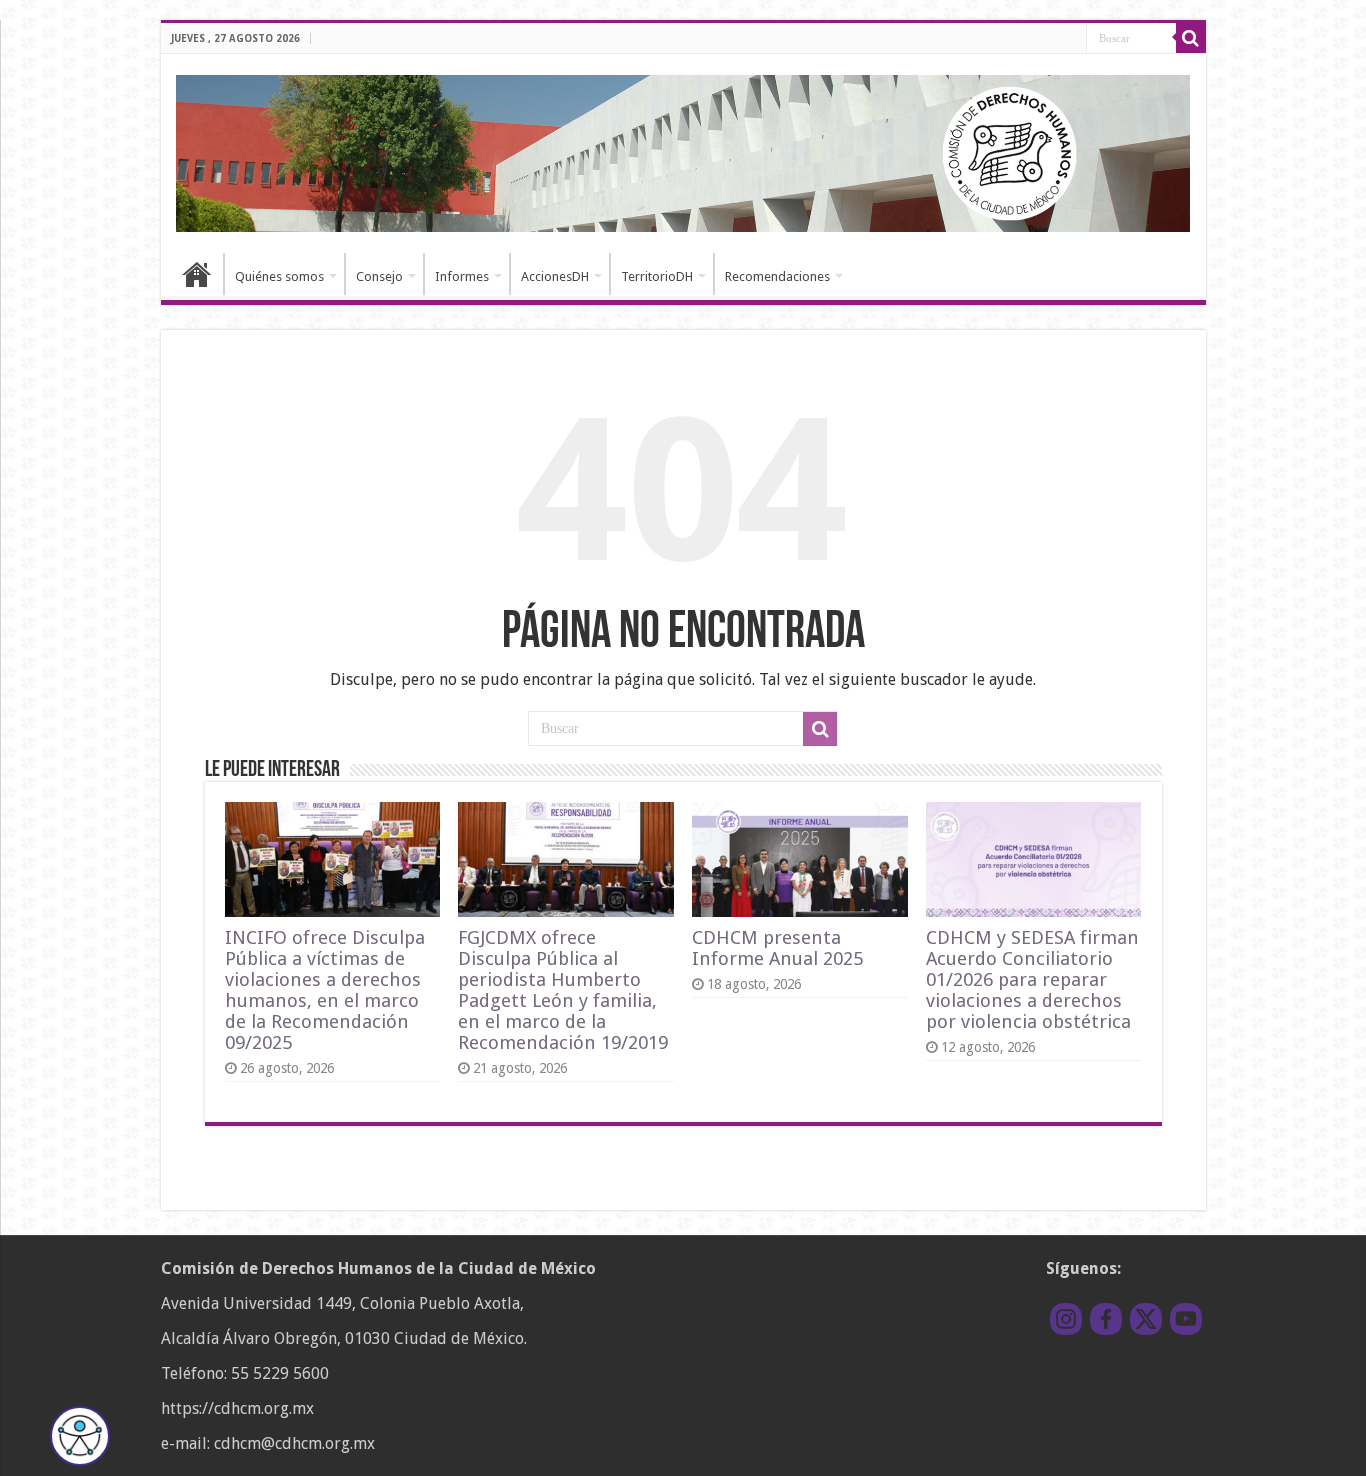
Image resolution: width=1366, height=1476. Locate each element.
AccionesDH (555, 276)
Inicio (197, 274)
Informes (462, 276)
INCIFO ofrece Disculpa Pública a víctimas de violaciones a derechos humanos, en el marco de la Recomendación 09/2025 (325, 990)
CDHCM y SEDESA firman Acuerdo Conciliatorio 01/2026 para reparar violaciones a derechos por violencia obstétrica (1032, 979)
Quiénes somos (279, 276)
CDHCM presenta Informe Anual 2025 (777, 948)
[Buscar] (1191, 38)
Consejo (379, 276)
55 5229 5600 (280, 1373)
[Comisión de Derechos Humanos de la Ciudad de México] (683, 150)
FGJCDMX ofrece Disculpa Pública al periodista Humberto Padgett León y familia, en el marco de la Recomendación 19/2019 (563, 990)
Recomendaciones (777, 276)
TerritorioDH (657, 276)
